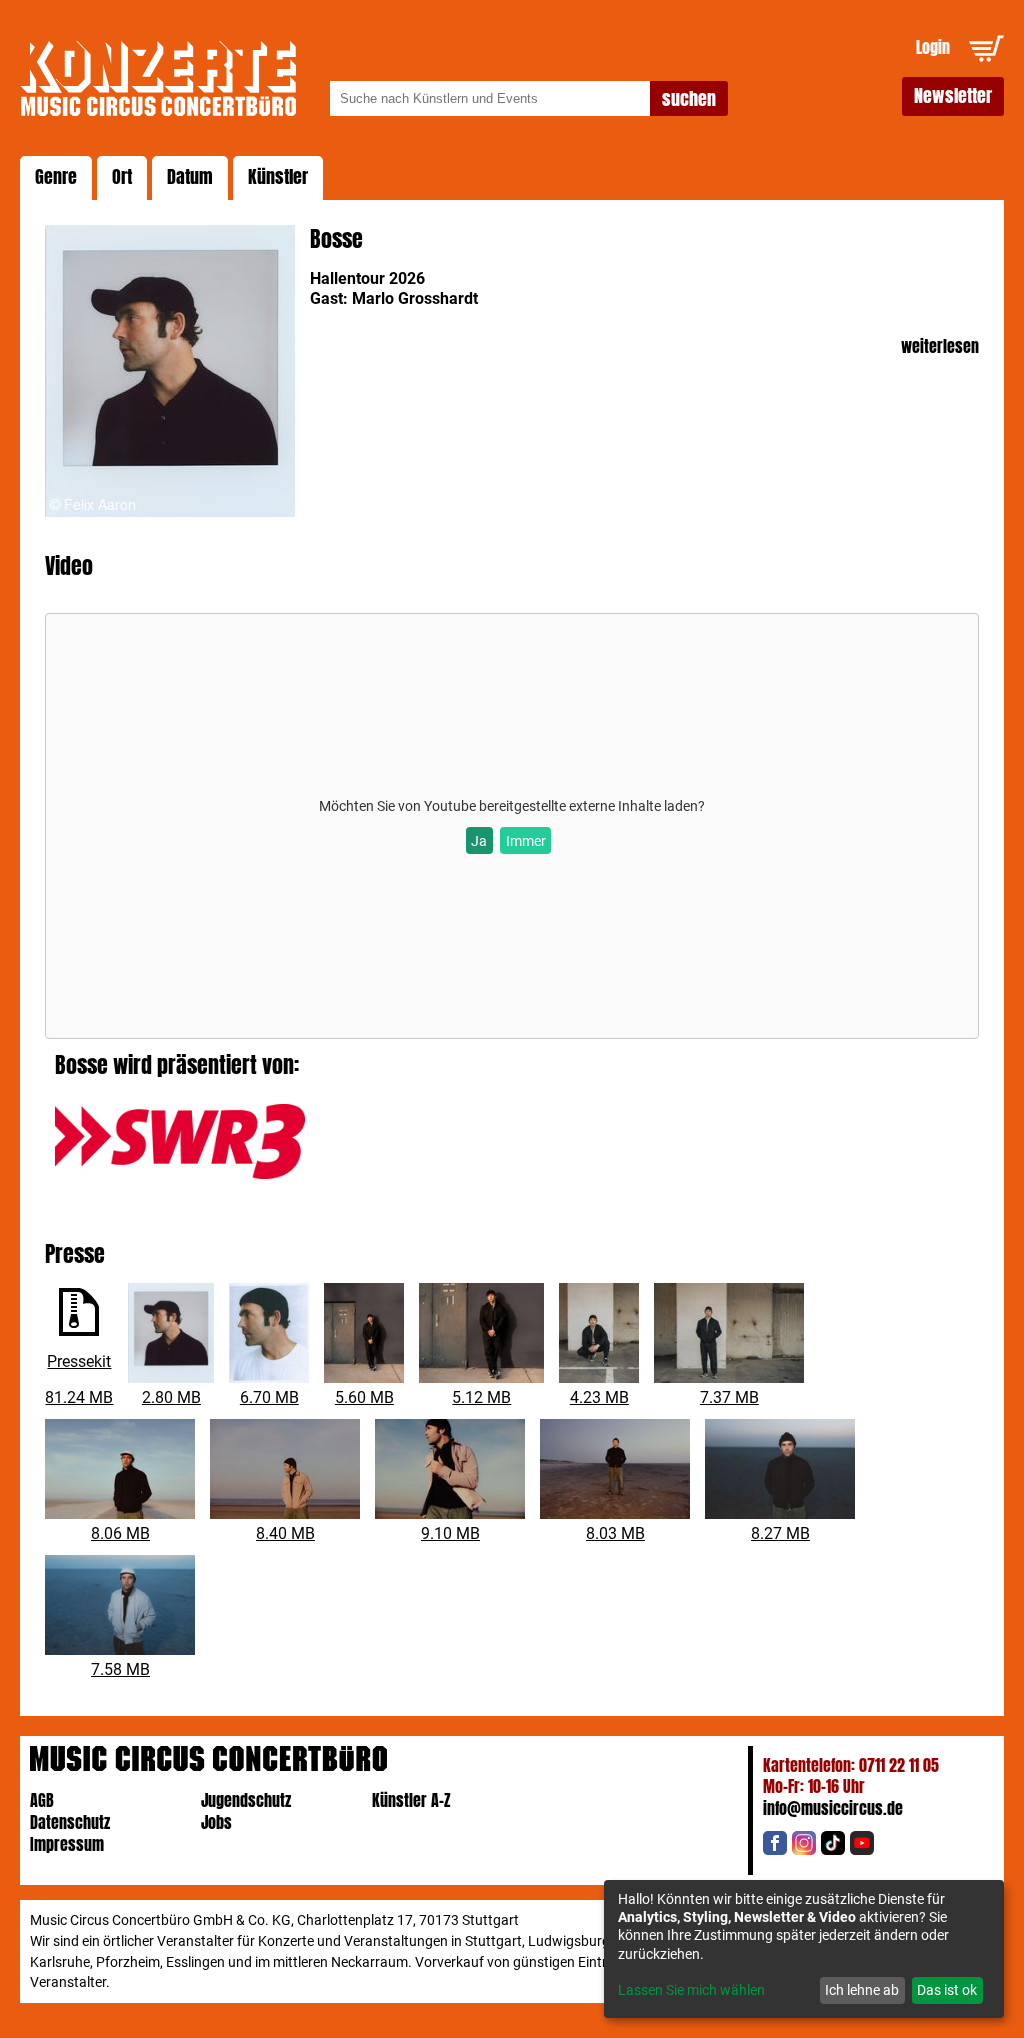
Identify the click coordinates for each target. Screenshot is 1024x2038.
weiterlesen (939, 347)
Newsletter (953, 96)
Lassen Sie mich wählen (691, 1990)
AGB (42, 1800)
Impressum (67, 1844)
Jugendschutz (246, 1800)
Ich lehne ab (862, 1990)
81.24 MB (79, 1397)
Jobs (216, 1822)
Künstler (278, 177)
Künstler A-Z (411, 1800)
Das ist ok (947, 1990)
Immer (526, 841)
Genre (56, 177)
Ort (122, 177)
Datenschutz (70, 1822)
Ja (479, 841)
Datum (190, 177)
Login (933, 47)
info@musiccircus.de (833, 1808)
